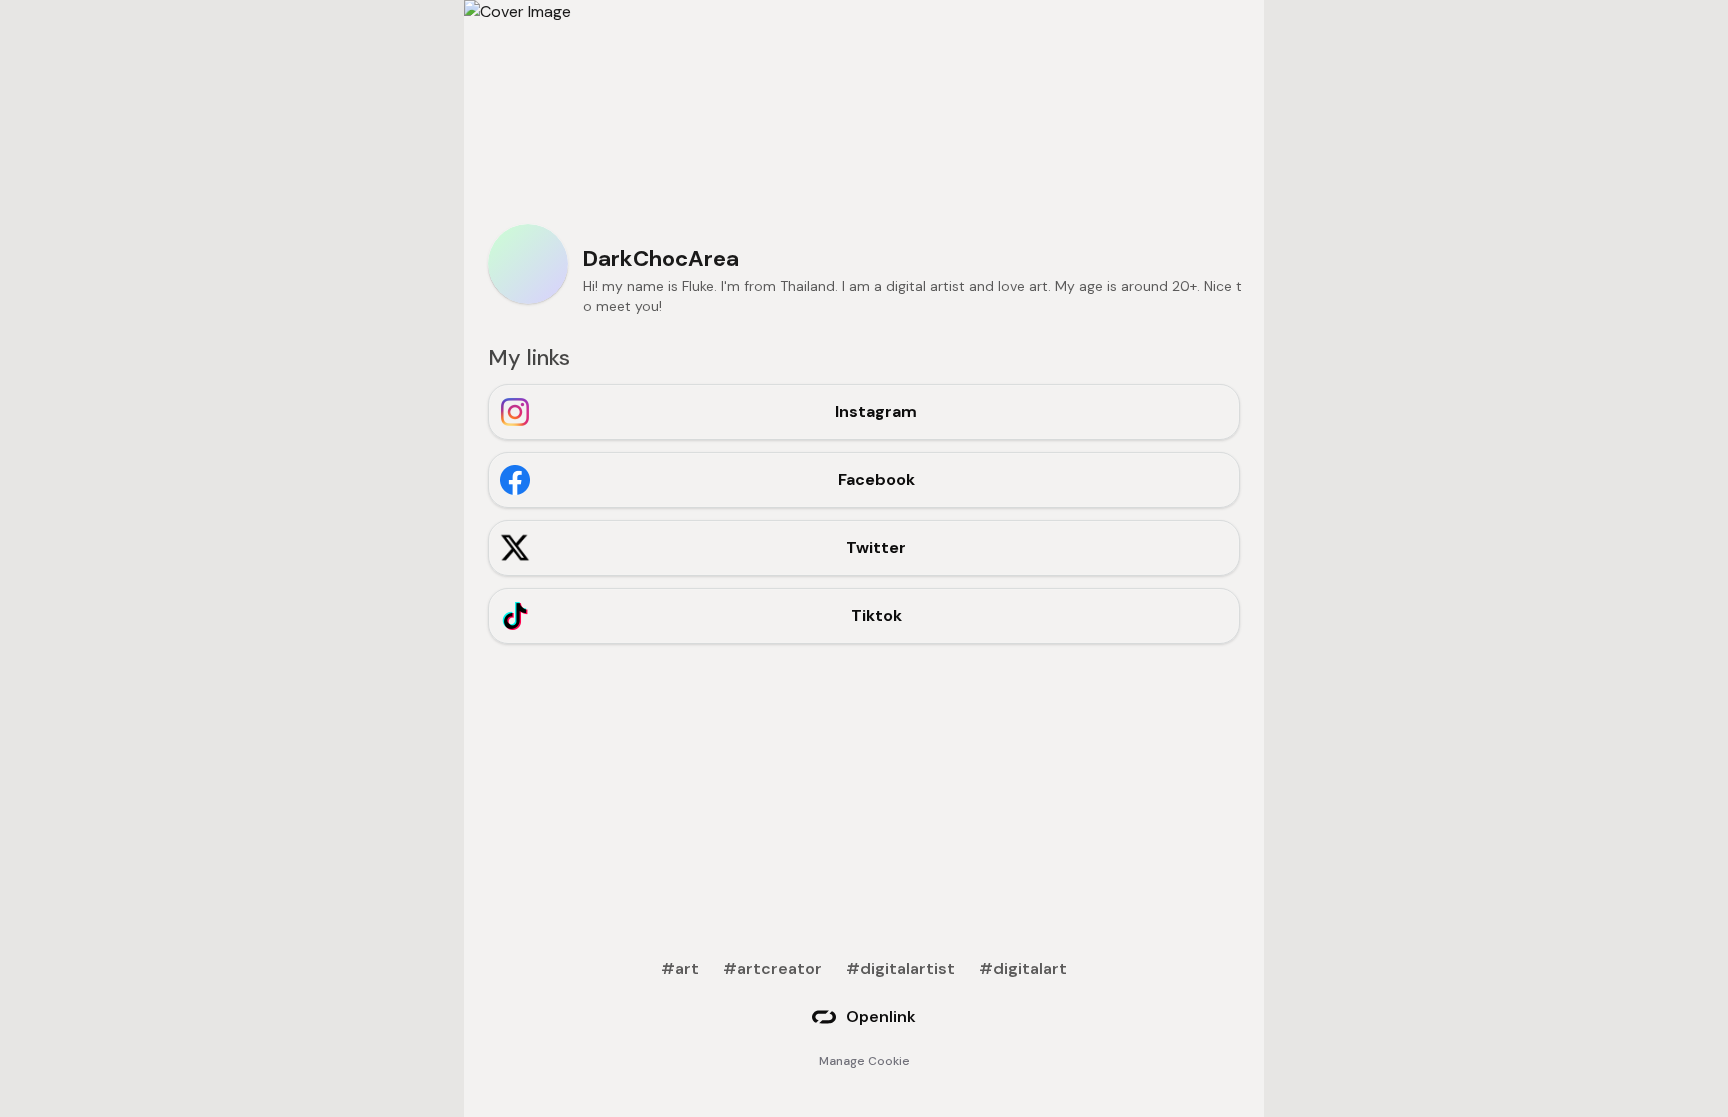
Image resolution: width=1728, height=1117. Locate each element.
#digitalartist (900, 968)
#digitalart (1023, 968)
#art (680, 968)
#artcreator (772, 968)
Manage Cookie (864, 1061)
